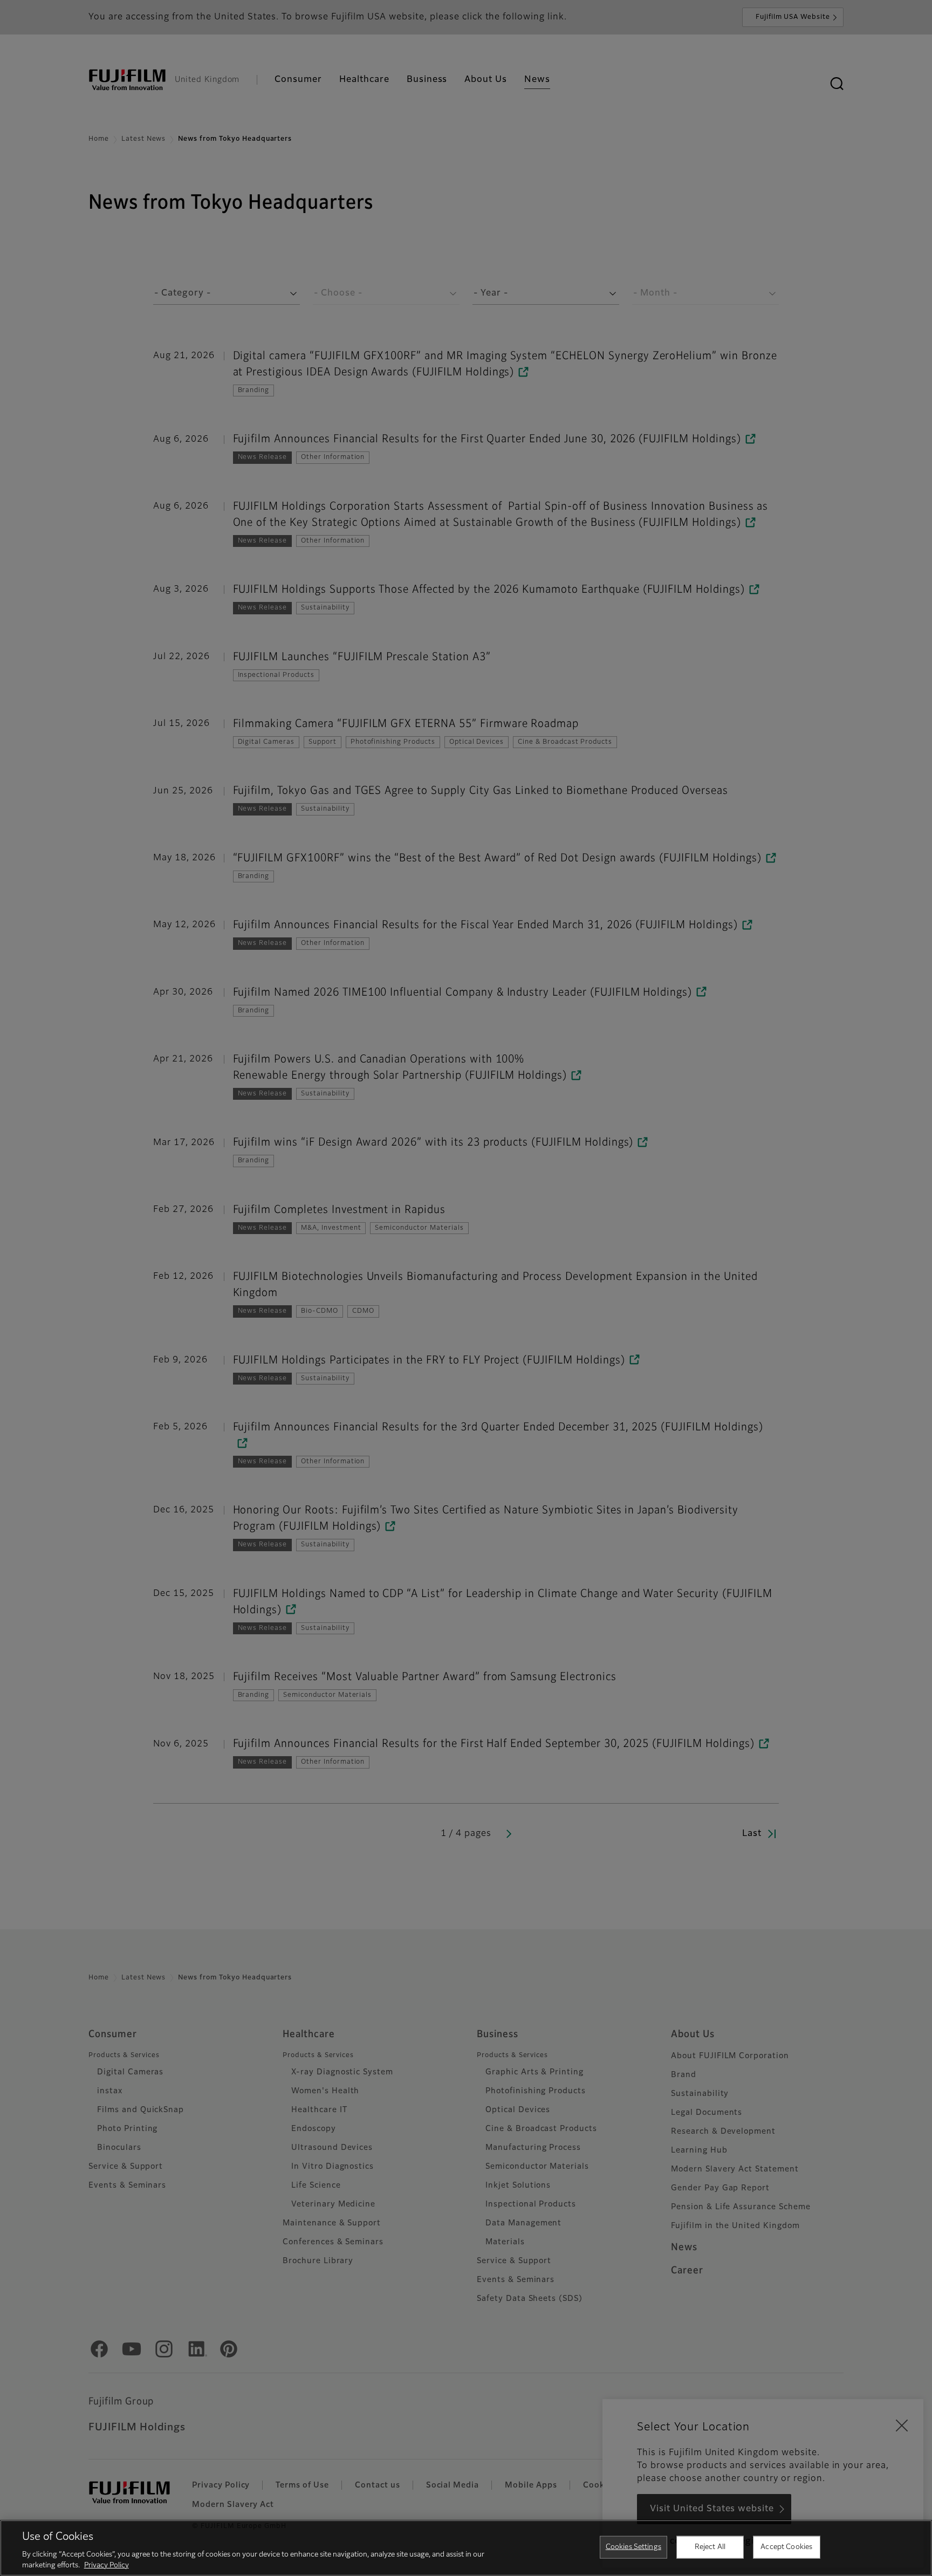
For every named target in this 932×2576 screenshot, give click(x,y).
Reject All (710, 2547)
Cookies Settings (633, 2547)
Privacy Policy (107, 2565)
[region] (466, 2548)
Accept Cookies (786, 2547)
